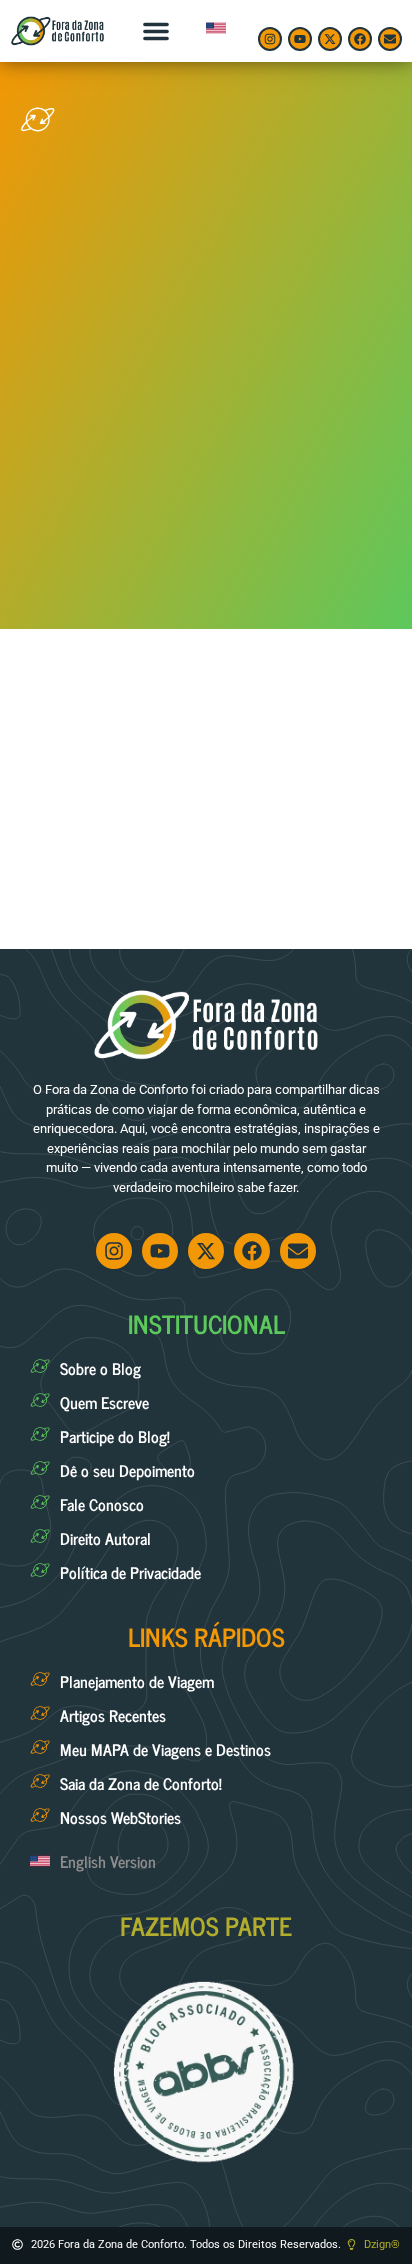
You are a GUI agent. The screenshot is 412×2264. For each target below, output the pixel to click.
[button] (156, 31)
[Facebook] (360, 39)
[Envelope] (390, 39)
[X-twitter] (330, 39)
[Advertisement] (206, 373)
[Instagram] (270, 39)
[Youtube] (300, 39)
